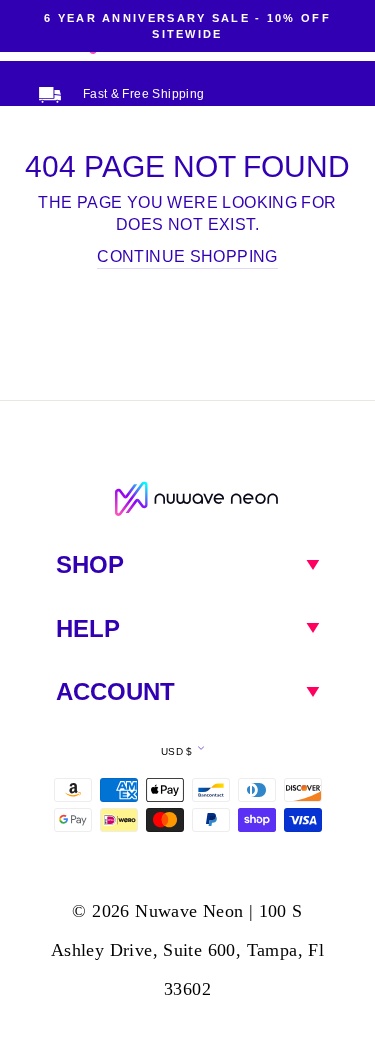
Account (115, 691)
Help (88, 628)
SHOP (90, 564)
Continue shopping (187, 256)
